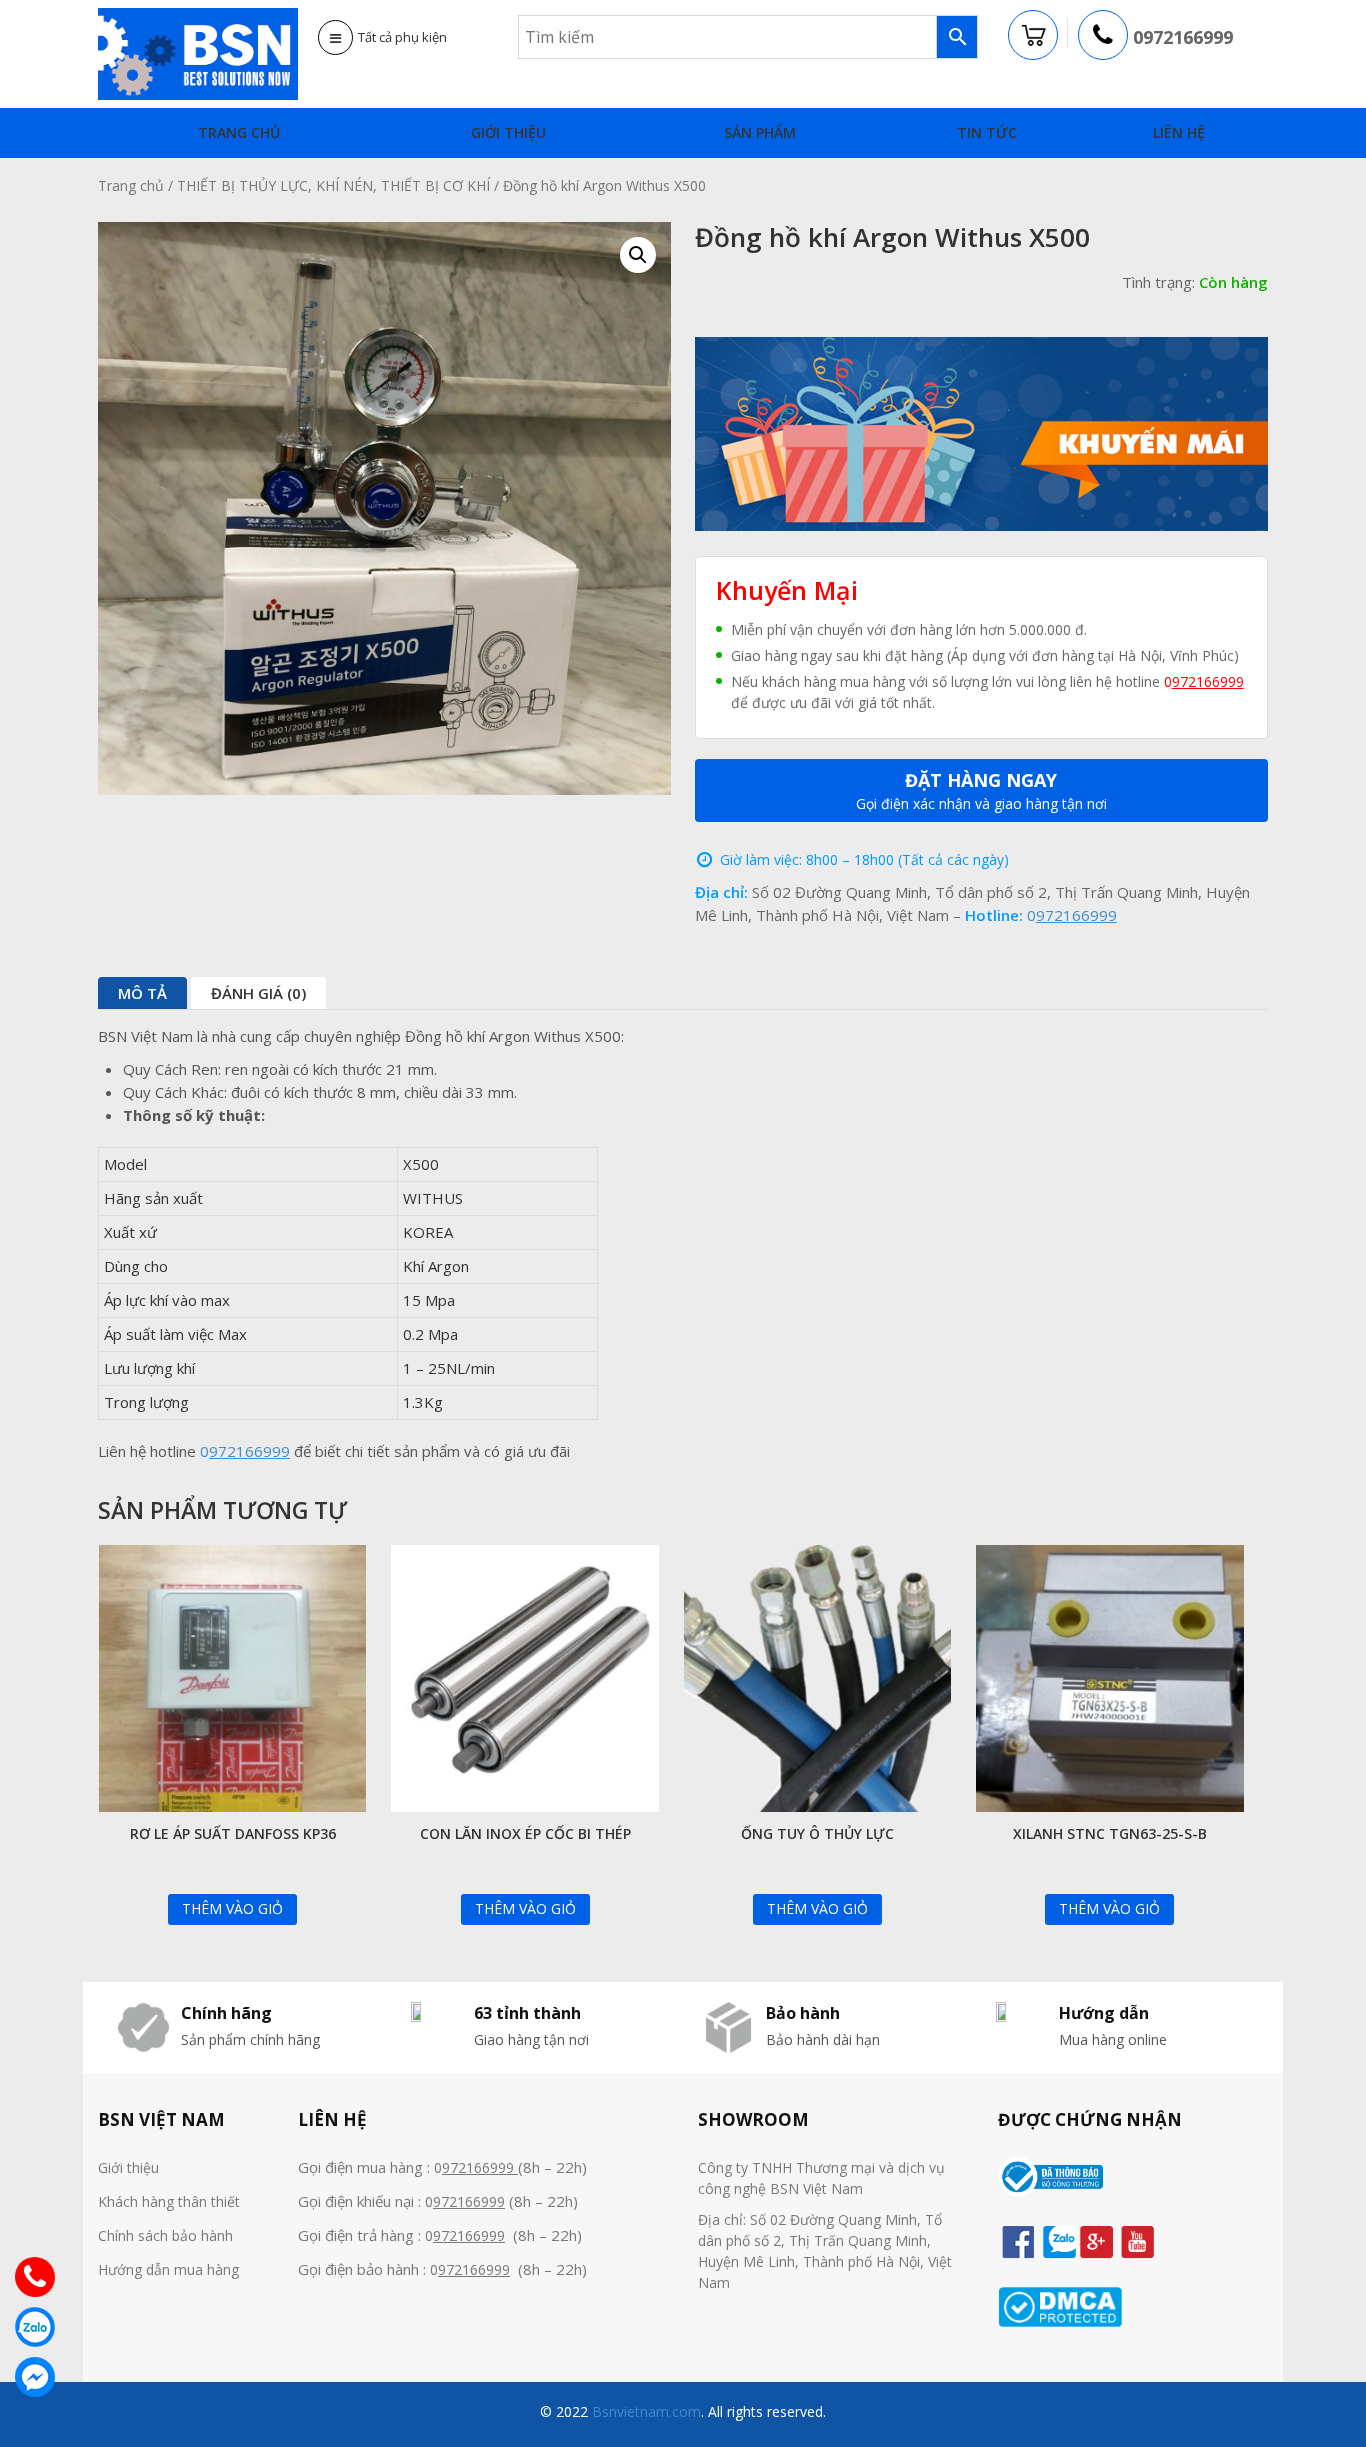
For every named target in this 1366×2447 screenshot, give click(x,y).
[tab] (142, 993)
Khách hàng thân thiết (169, 2201)
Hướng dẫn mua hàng (168, 2269)
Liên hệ (1179, 132)
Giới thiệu (508, 132)
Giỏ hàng (1034, 36)
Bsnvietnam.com (644, 2411)
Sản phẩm (760, 132)
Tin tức (987, 132)
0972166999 (1183, 37)
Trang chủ (239, 132)
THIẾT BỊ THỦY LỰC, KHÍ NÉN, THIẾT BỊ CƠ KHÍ (333, 185)
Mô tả (142, 993)
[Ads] (981, 432)
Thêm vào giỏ (232, 1908)
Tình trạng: (1158, 282)
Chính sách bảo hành (165, 2235)
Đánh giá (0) (258, 993)
